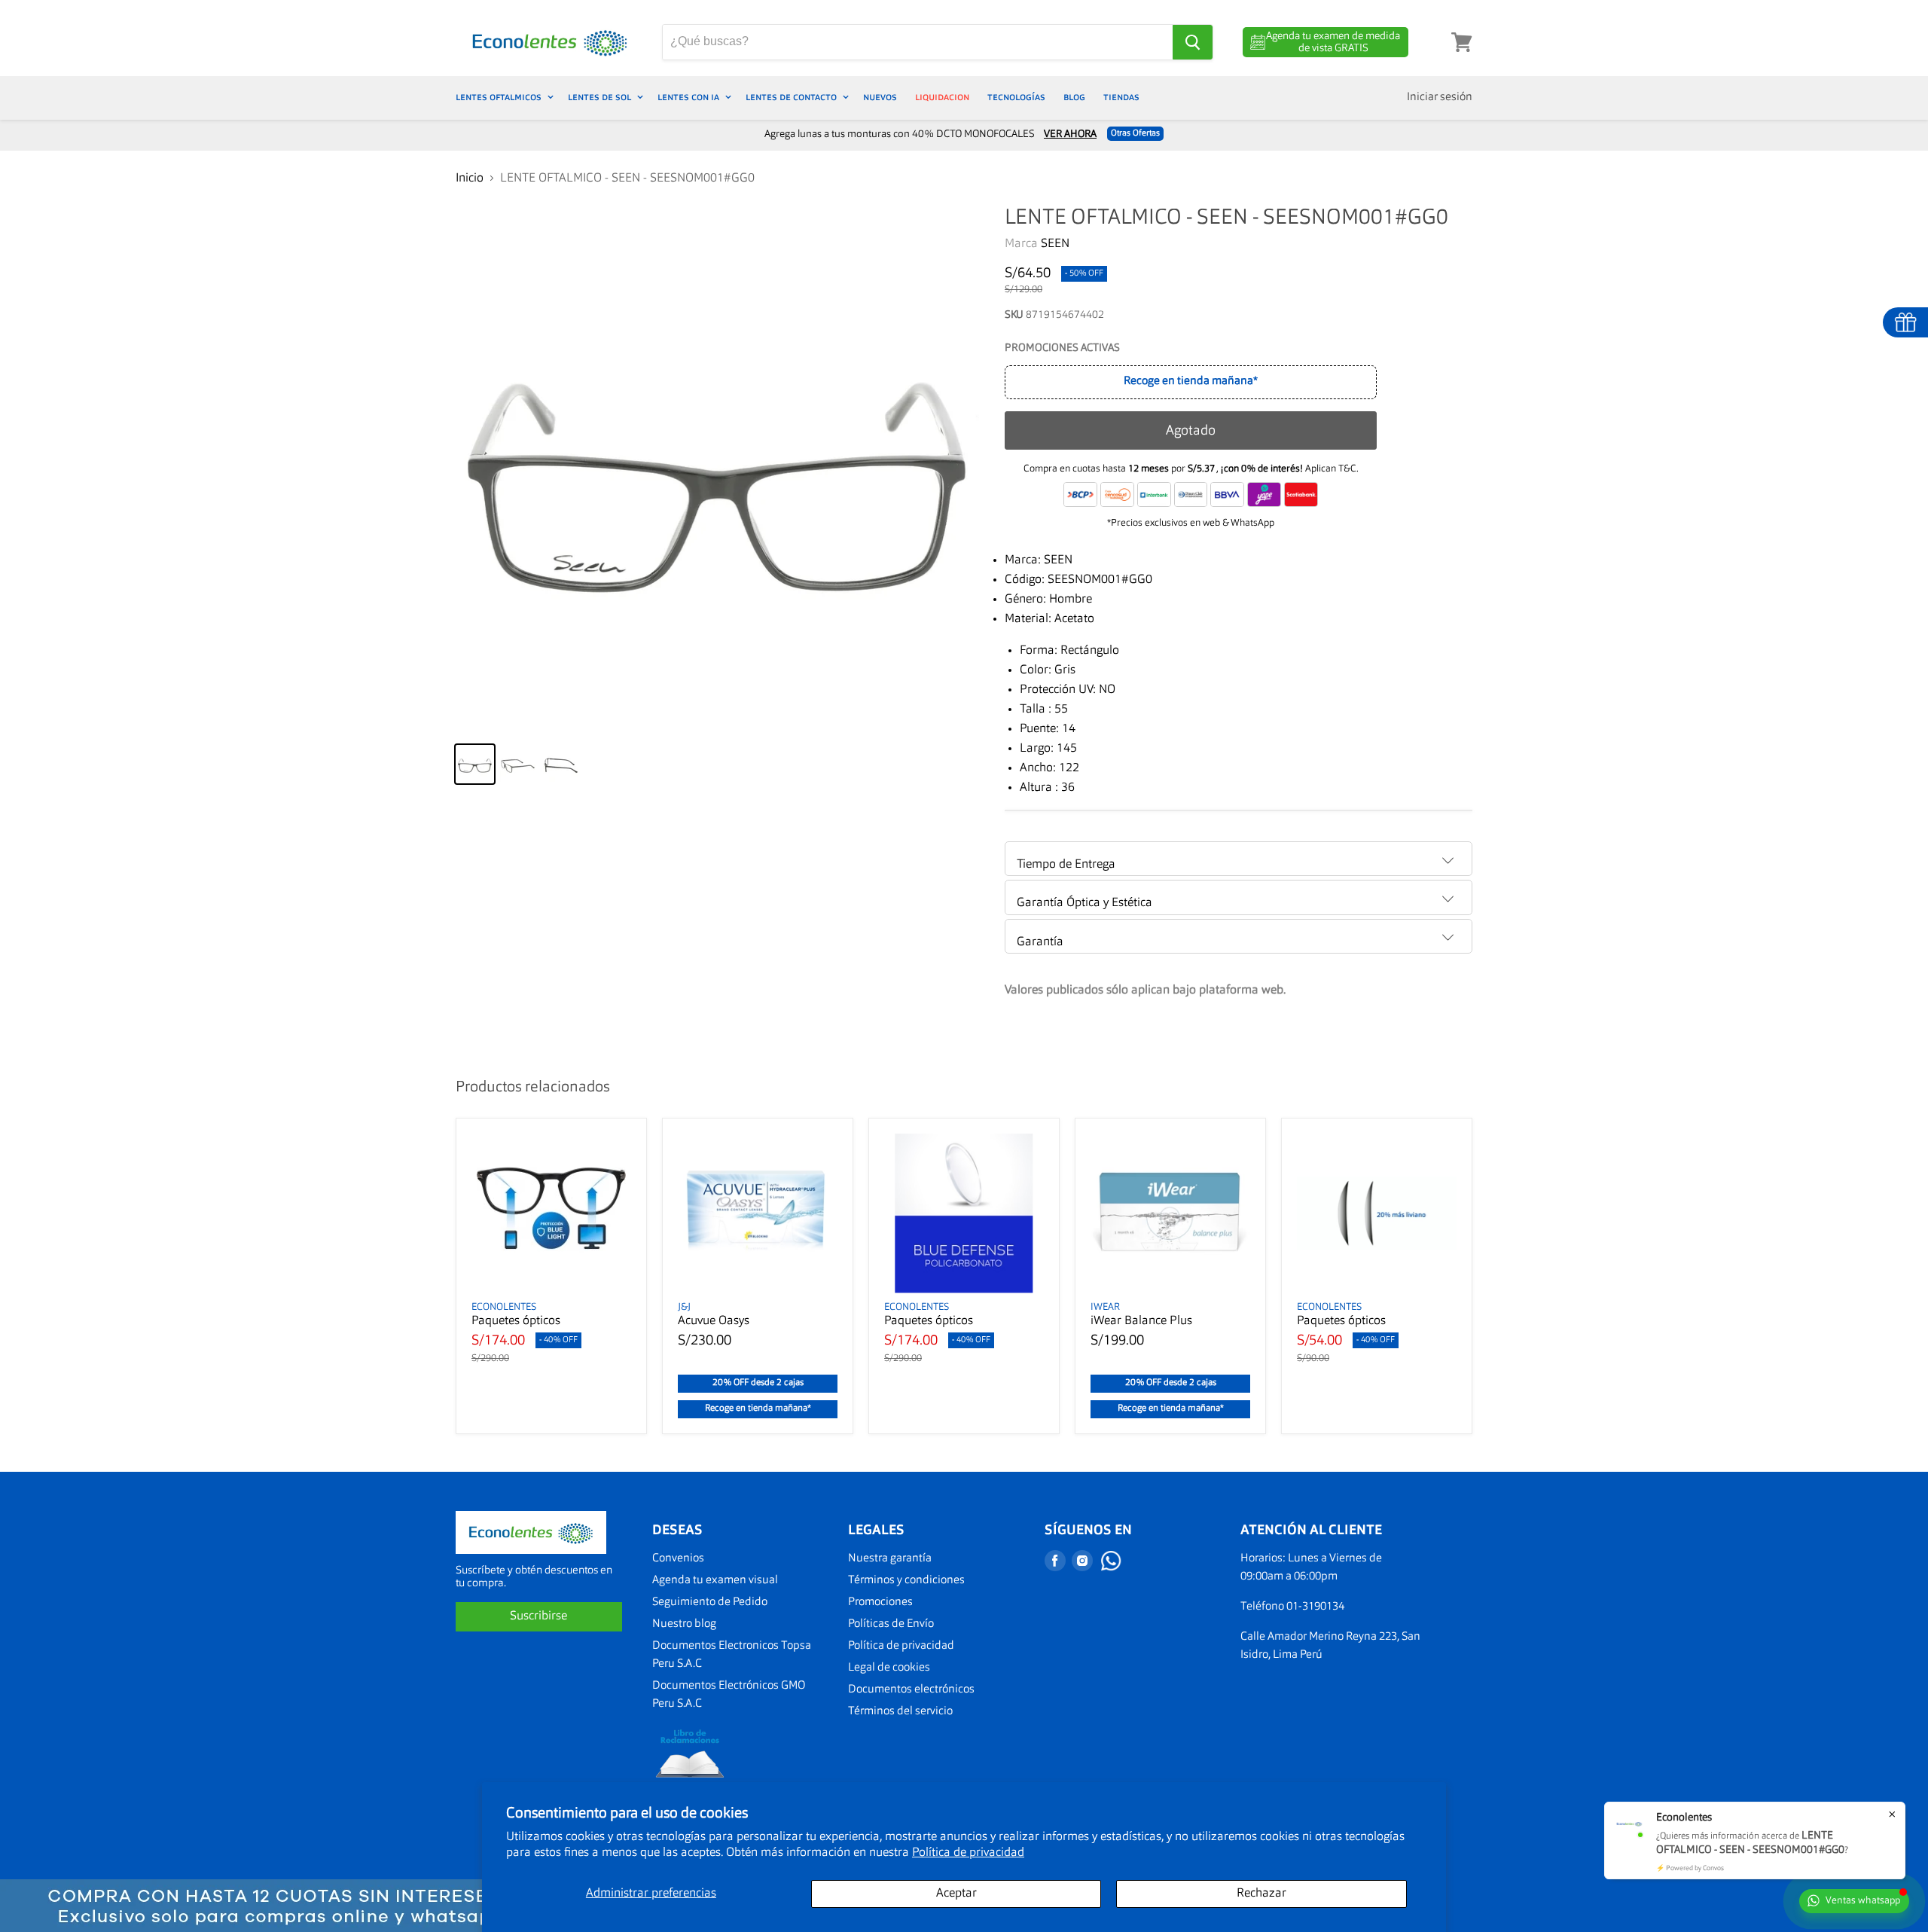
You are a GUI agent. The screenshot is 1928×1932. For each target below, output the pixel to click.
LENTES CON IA (689, 98)
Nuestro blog (684, 1624)
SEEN (1055, 244)
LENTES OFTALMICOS (500, 98)
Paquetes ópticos (516, 1321)
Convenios (678, 1559)
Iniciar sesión (1440, 98)
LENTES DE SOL (601, 98)
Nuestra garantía (890, 1559)
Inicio (470, 179)
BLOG (1074, 98)
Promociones (880, 1602)
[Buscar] (1193, 42)
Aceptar (956, 1894)
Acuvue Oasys (714, 1321)
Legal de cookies (889, 1668)
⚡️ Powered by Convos (1690, 1868)
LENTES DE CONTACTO (792, 98)
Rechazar (1261, 1894)
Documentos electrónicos (911, 1690)
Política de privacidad (968, 1853)
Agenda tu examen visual (715, 1581)
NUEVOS (880, 98)
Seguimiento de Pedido (710, 1602)
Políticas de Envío (891, 1624)
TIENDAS (1121, 98)
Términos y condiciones (906, 1581)
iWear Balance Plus (1141, 1321)
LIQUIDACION (942, 98)
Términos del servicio (900, 1712)
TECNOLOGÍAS (1016, 98)
